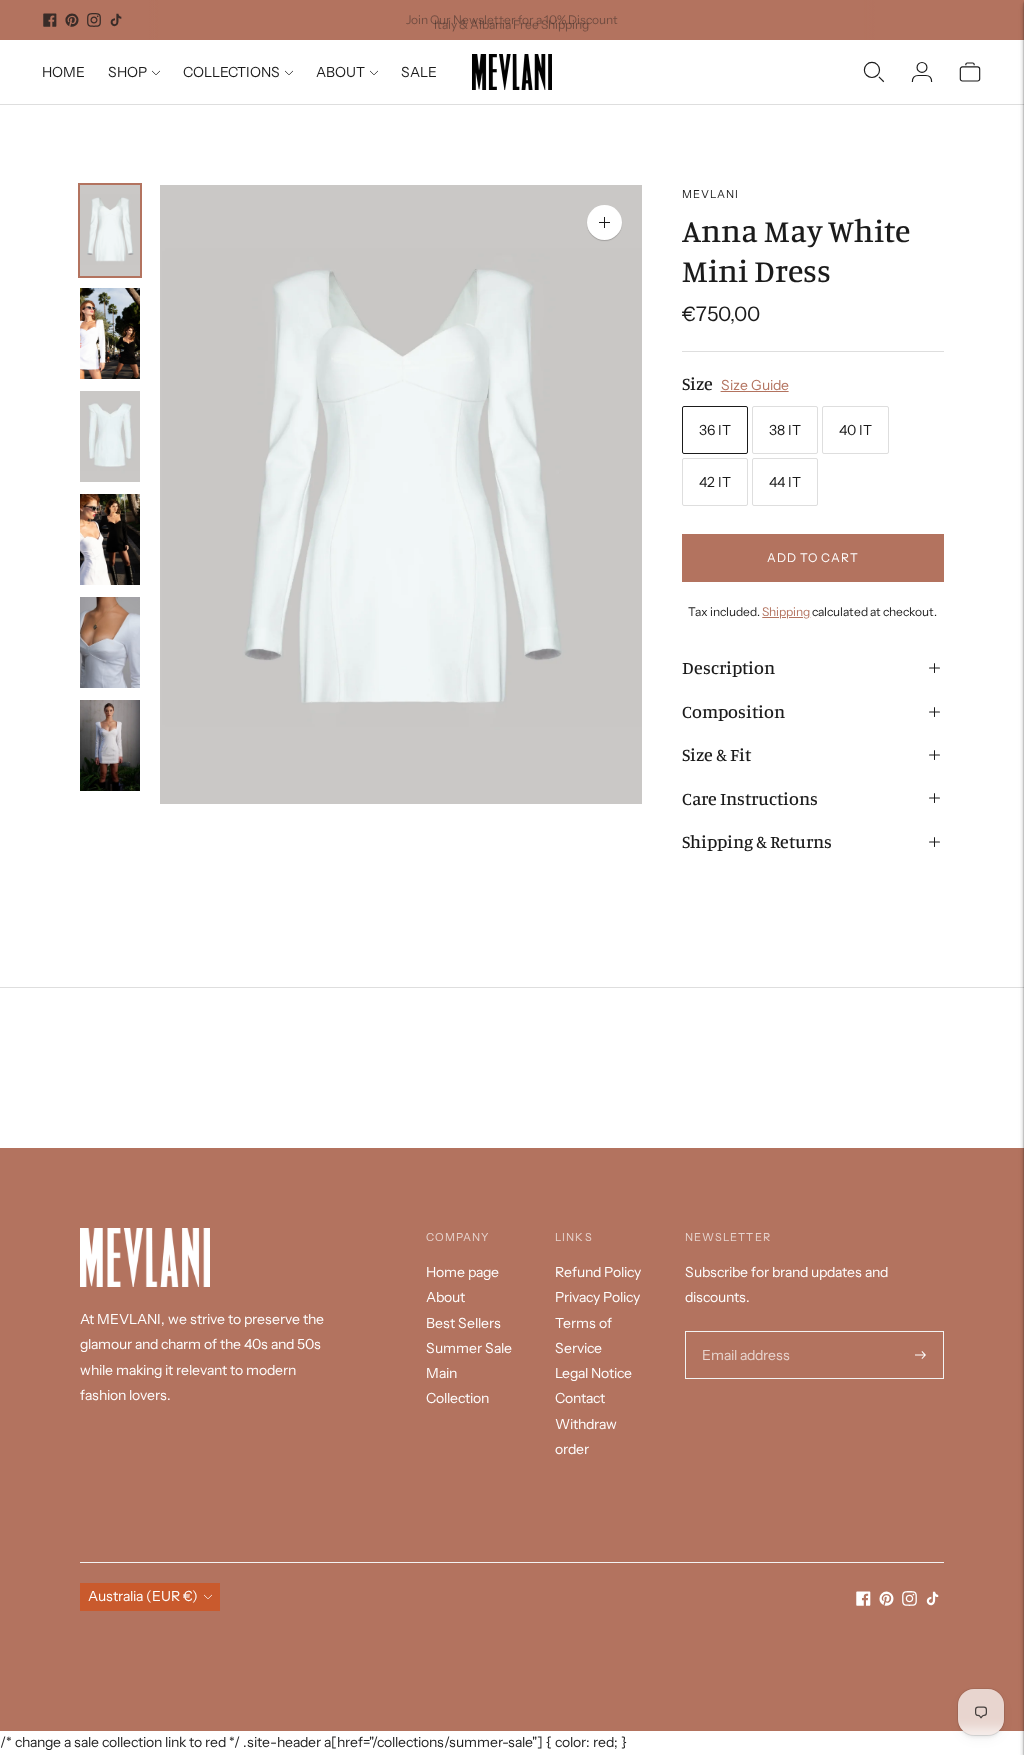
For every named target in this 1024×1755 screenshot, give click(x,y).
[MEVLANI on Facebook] (50, 20)
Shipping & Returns (757, 841)
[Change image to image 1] (110, 230)
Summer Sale (469, 1348)
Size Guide (755, 385)
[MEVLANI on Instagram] (94, 20)
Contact (580, 1398)
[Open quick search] (874, 72)
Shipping (786, 611)
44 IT (785, 482)
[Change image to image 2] (110, 333)
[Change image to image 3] (110, 436)
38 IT (785, 430)
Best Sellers (463, 1323)
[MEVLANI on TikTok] (116, 20)
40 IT (855, 430)
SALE (419, 72)
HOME (63, 72)
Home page (462, 1272)
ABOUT (340, 72)
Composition (733, 711)
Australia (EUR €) (143, 1596)
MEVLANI (711, 194)
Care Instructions (750, 798)
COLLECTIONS (231, 72)
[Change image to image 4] (110, 539)
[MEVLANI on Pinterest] (72, 20)
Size (697, 383)
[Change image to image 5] (110, 642)
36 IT (715, 430)
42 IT (715, 482)
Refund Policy (598, 1272)
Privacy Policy (597, 1297)
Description (728, 667)
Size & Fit (716, 754)
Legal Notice (593, 1373)
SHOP (127, 72)
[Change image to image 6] (110, 745)
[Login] (922, 72)
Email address (743, 1331)
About (445, 1297)
